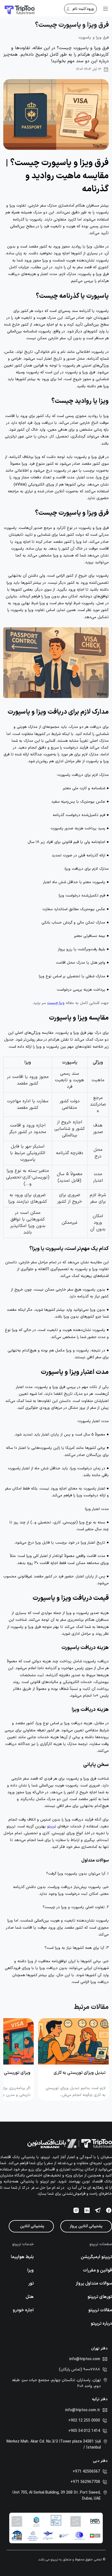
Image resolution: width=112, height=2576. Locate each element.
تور (31, 2283)
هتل (30, 2297)
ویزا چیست (56, 1003)
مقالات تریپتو (100, 2310)
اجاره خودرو (23, 2310)
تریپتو (52, 1826)
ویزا (30, 2270)
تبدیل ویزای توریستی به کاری (80, 2073)
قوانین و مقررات (97, 2270)
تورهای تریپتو (100, 2297)
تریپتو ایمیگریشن (96, 2257)
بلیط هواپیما (22, 2257)
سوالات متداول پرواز (94, 2283)
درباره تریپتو (101, 2324)
